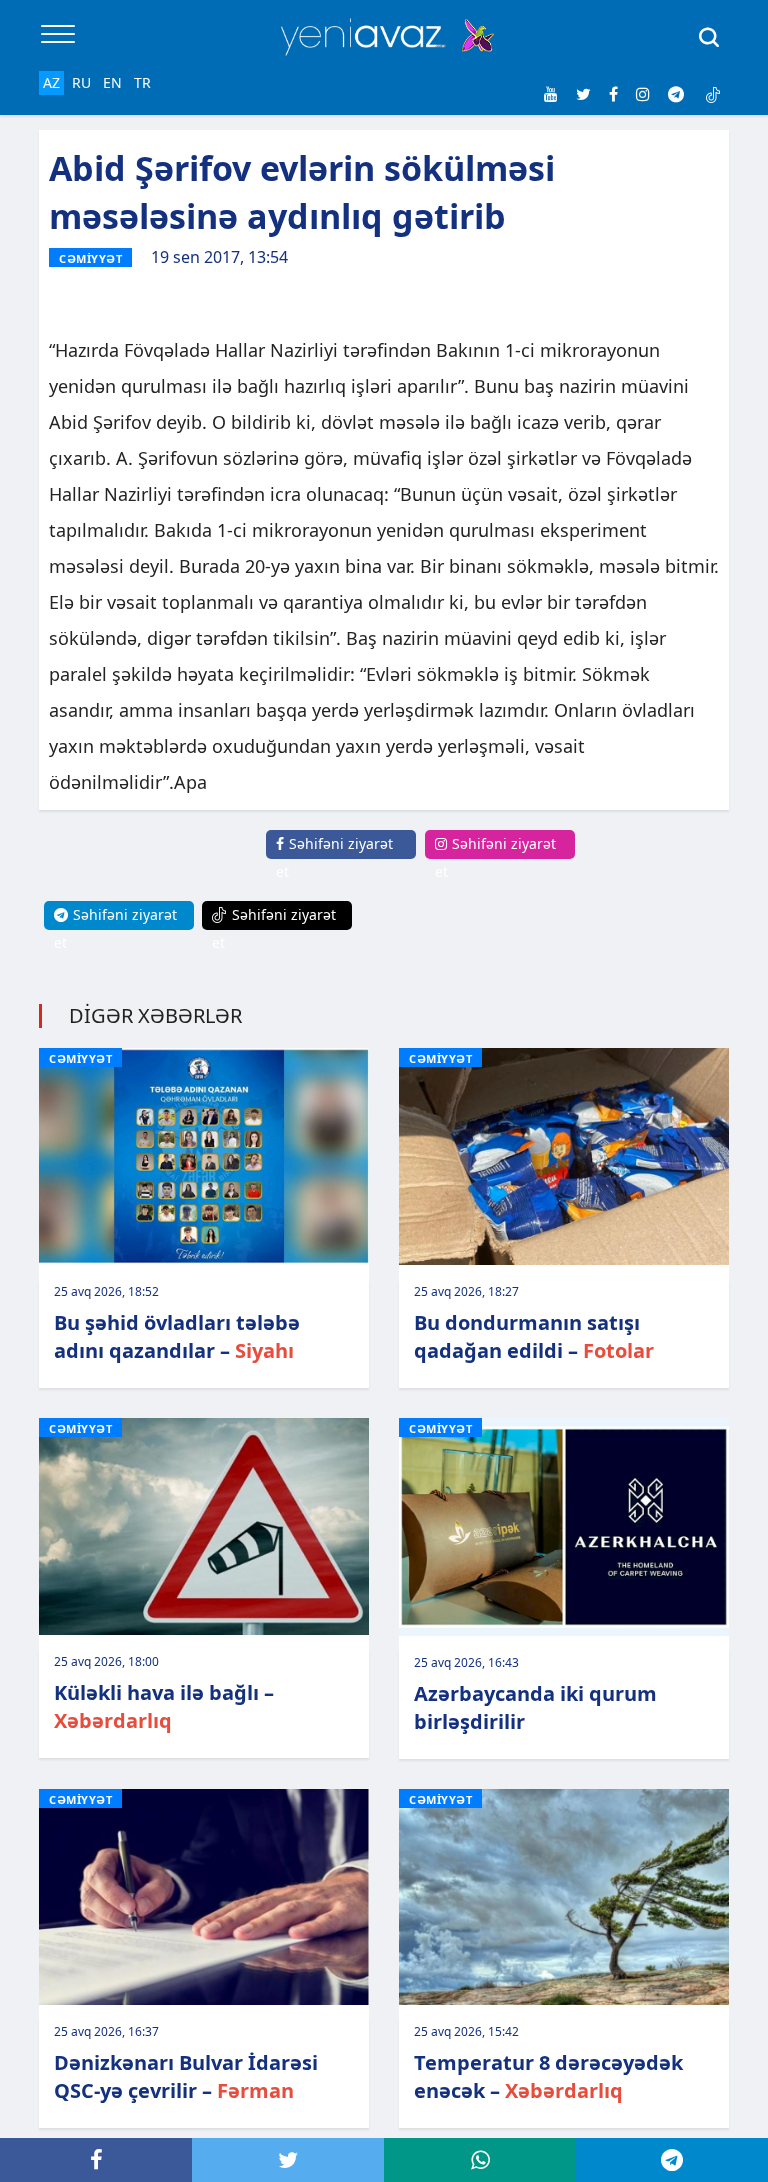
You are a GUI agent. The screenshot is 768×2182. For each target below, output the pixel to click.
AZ (51, 82)
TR (142, 82)
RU (81, 82)
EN (112, 82)
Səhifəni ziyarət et (334, 857)
